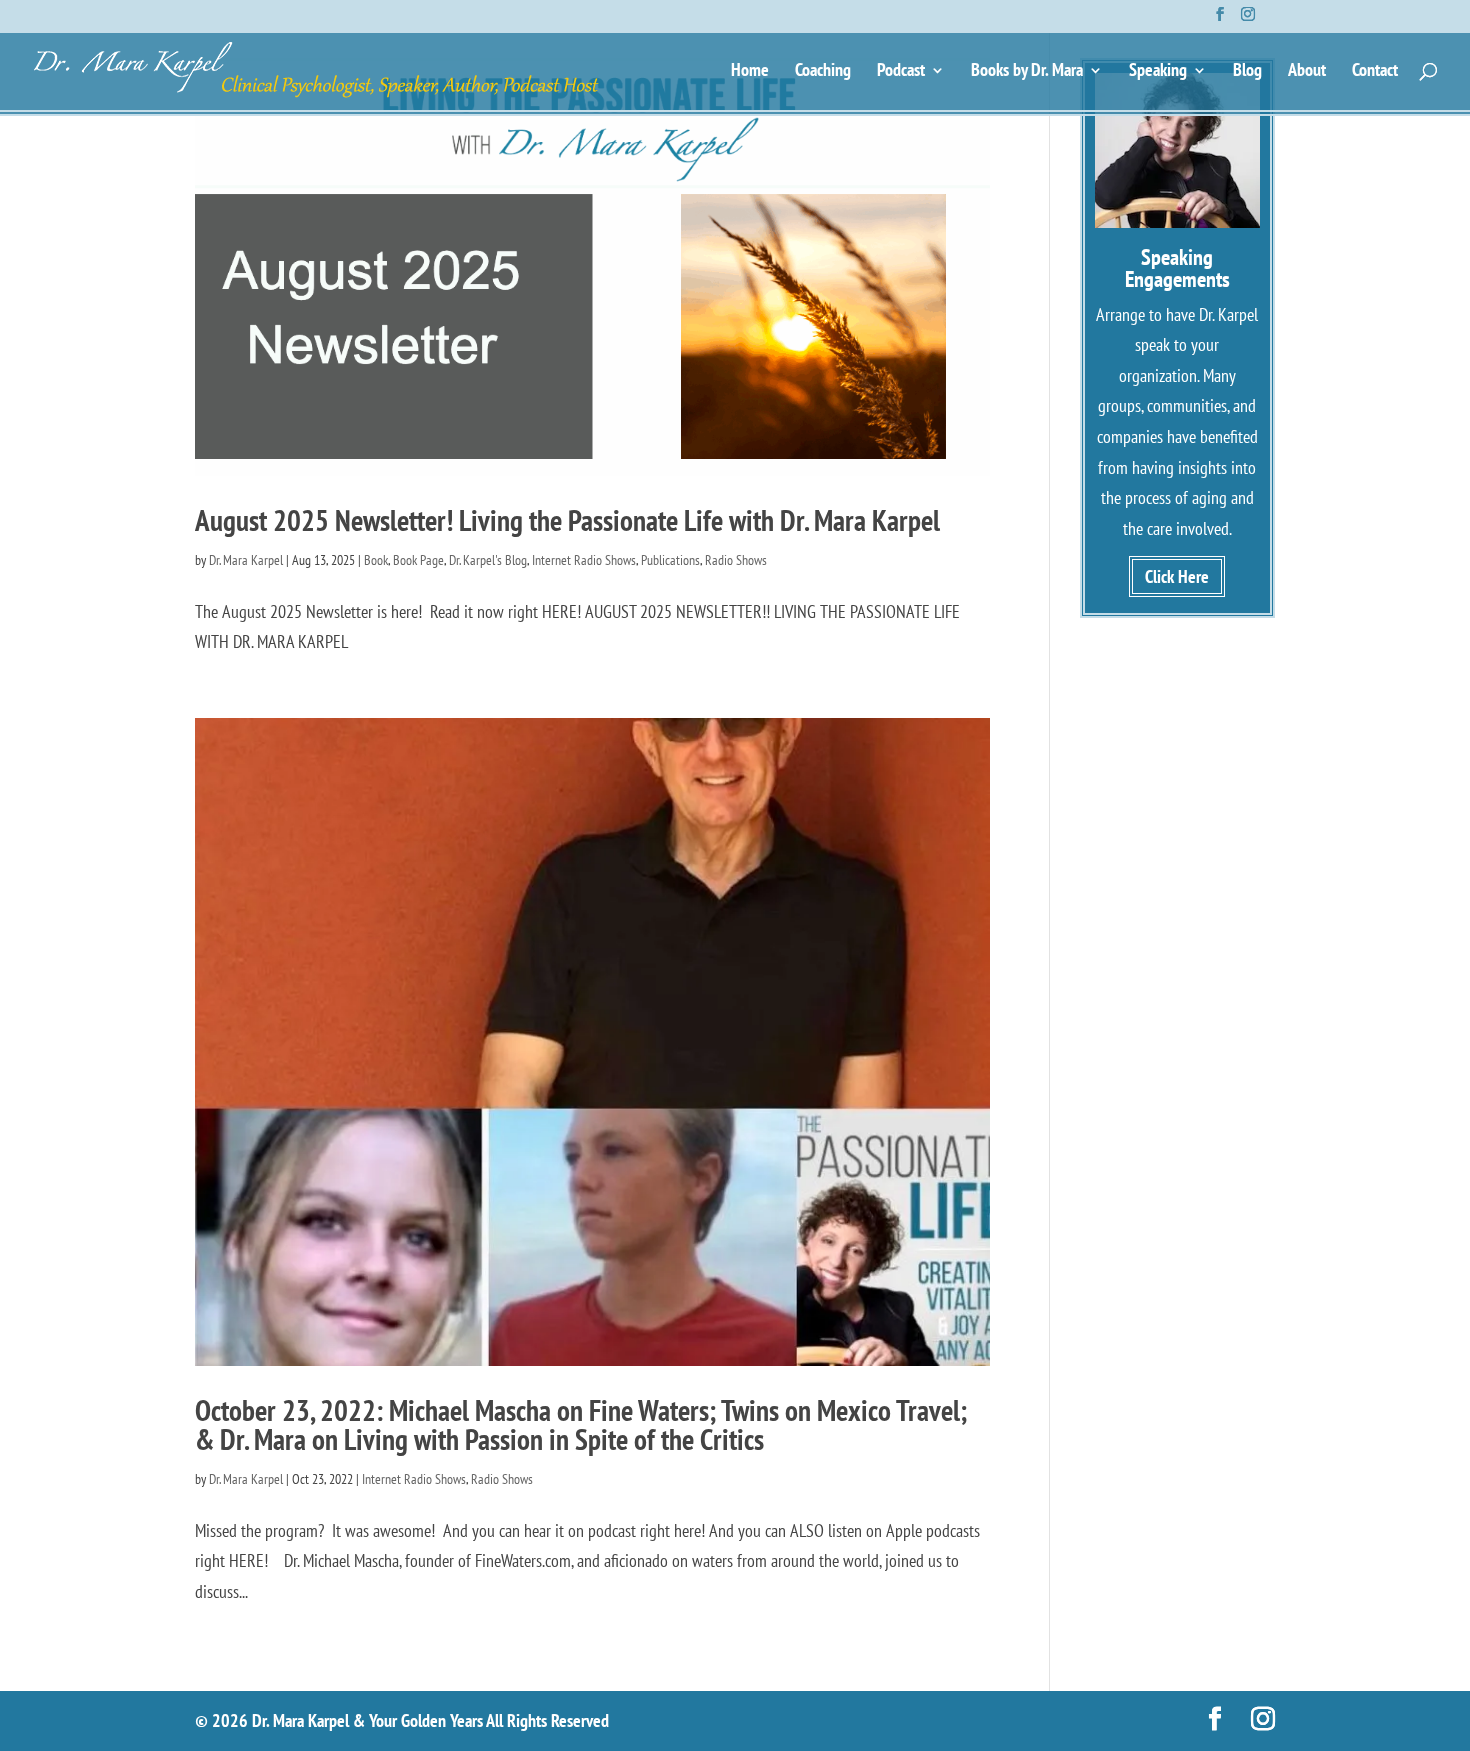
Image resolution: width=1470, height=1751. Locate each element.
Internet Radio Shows (584, 560)
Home (750, 72)
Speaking (1158, 72)
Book (376, 560)
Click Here (1177, 576)
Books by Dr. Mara (1027, 72)
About (1307, 72)
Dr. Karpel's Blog (488, 560)
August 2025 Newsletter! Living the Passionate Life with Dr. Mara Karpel (567, 520)
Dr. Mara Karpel (246, 560)
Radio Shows (736, 560)
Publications (670, 560)
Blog (1247, 72)
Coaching (823, 72)
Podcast (901, 72)
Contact (1375, 72)
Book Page (418, 560)
